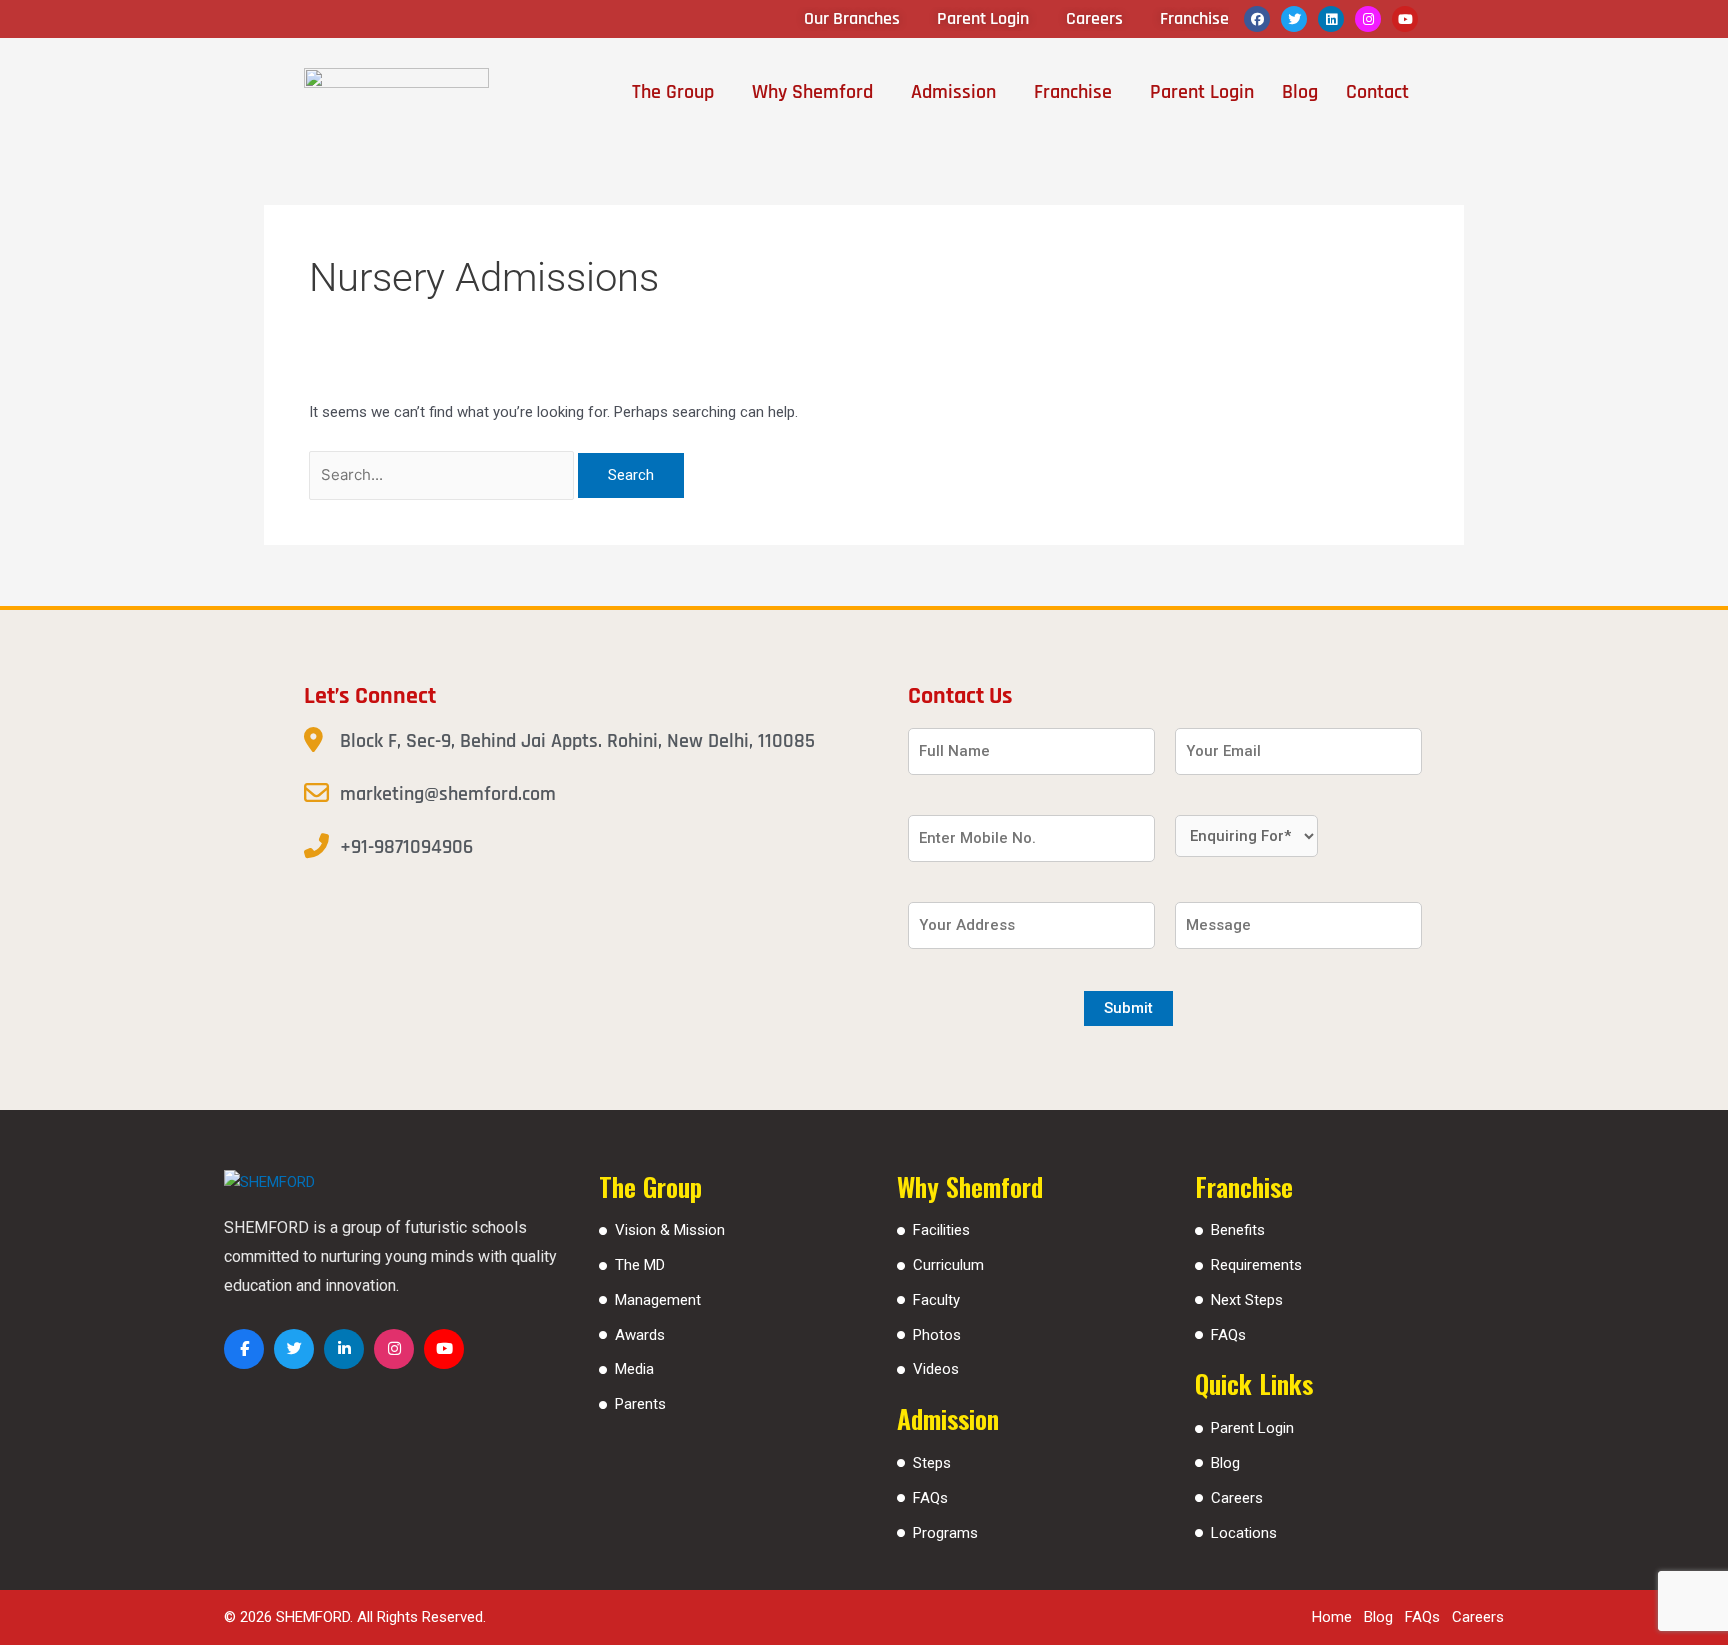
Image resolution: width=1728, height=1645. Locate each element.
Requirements (1256, 1265)
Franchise (1073, 92)
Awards (640, 1335)
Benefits (1238, 1230)
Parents (640, 1404)
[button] (678, 92)
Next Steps (1247, 1300)
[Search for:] (443, 475)
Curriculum (948, 1265)
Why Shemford (812, 92)
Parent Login (1202, 92)
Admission (953, 92)
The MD (640, 1265)
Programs (945, 1533)
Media (634, 1369)
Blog (1300, 92)
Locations (1244, 1533)
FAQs (930, 1498)
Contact (1377, 92)
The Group (673, 92)
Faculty (936, 1300)
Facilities (941, 1230)
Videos (936, 1369)
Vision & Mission (670, 1230)
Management (658, 1300)
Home (1332, 1617)
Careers (1237, 1498)
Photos (937, 1335)
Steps (932, 1463)
